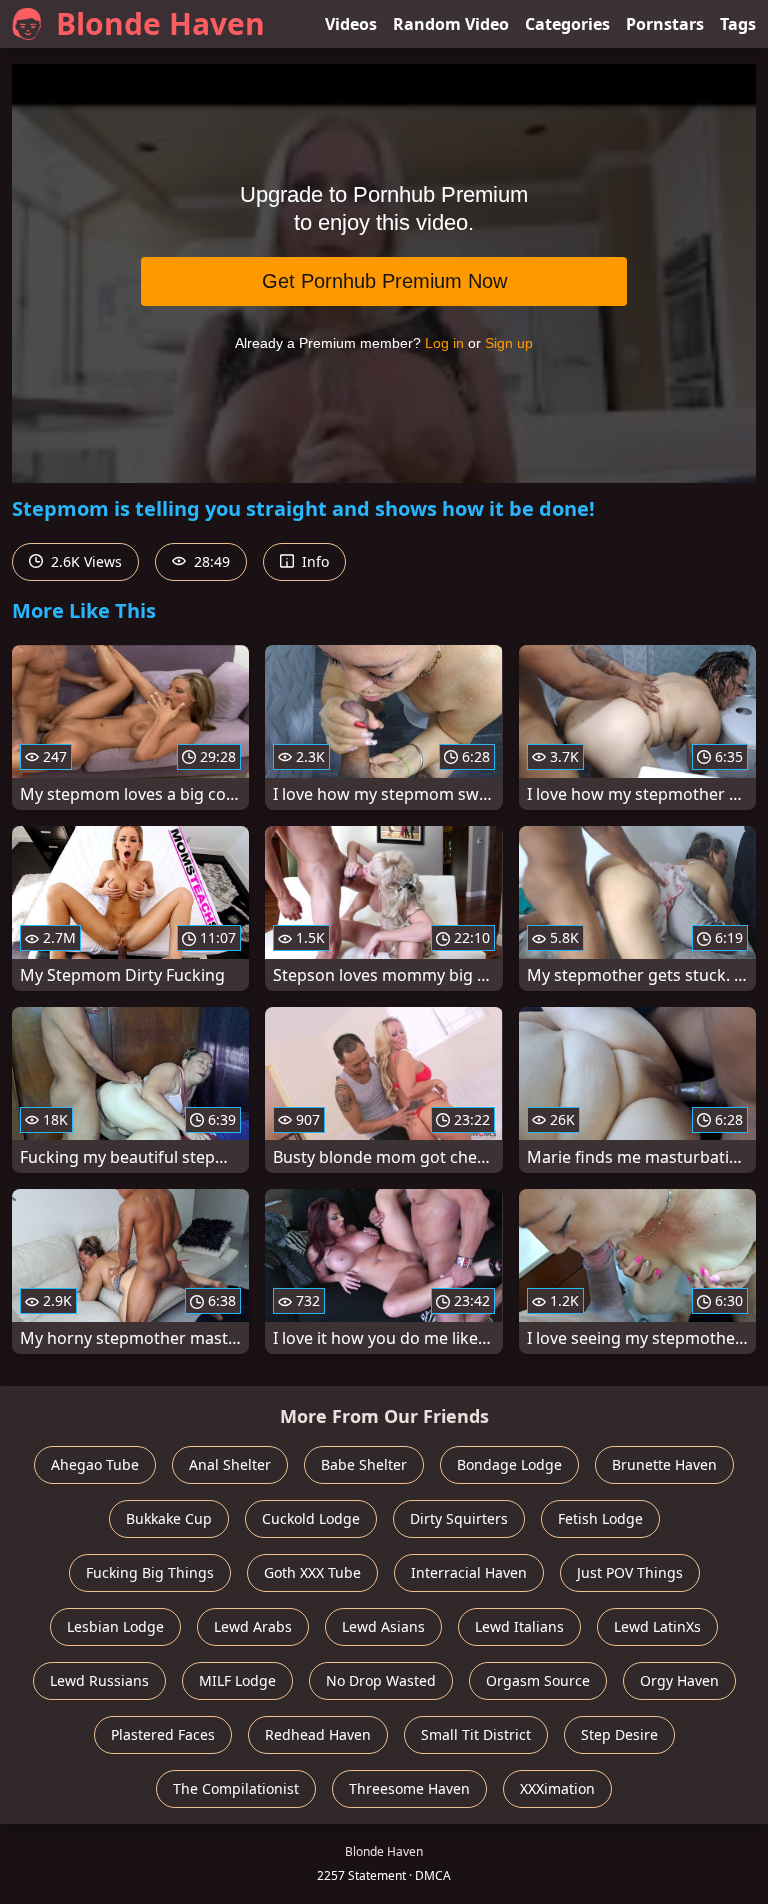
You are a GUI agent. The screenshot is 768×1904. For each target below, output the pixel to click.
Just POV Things (630, 1572)
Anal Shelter (230, 1464)
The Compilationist (236, 1788)
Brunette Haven (664, 1464)
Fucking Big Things (150, 1572)
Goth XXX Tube (312, 1572)
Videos (351, 24)
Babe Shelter (364, 1464)
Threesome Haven (409, 1788)
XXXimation (557, 1788)
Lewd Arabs (253, 1626)
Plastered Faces (163, 1734)
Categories (567, 24)
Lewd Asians (383, 1626)
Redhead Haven (318, 1734)
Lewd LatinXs (657, 1626)
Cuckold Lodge (311, 1518)
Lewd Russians (99, 1680)
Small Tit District (476, 1734)
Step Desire (619, 1734)
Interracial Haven (469, 1572)
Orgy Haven (679, 1680)
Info (313, 561)
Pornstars (665, 24)
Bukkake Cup (169, 1518)
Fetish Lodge (600, 1518)
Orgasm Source (538, 1680)
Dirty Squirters (459, 1518)
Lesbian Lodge (115, 1626)
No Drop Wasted (381, 1680)
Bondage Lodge (509, 1464)
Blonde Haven (160, 23)
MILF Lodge (237, 1680)
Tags (738, 24)
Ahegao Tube (95, 1464)
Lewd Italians (519, 1626)
